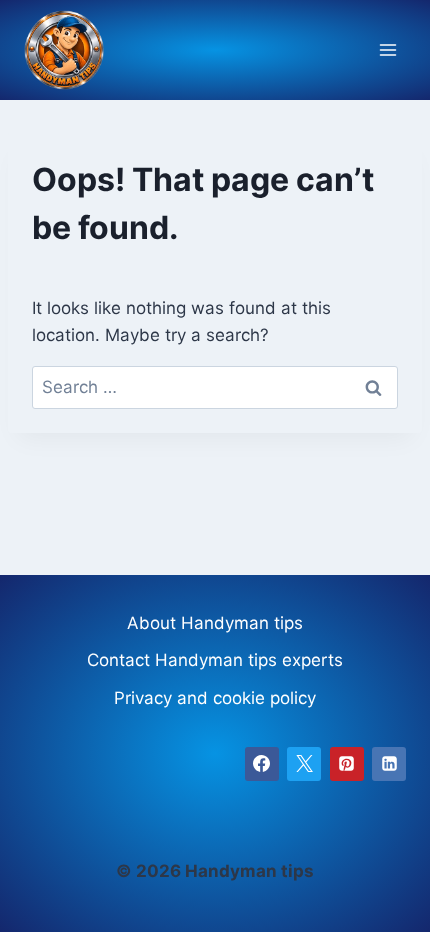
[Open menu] (387, 50)
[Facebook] (262, 764)
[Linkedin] (389, 764)
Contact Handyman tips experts (215, 660)
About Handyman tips (215, 623)
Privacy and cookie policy (215, 698)
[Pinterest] (347, 764)
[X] (304, 764)
